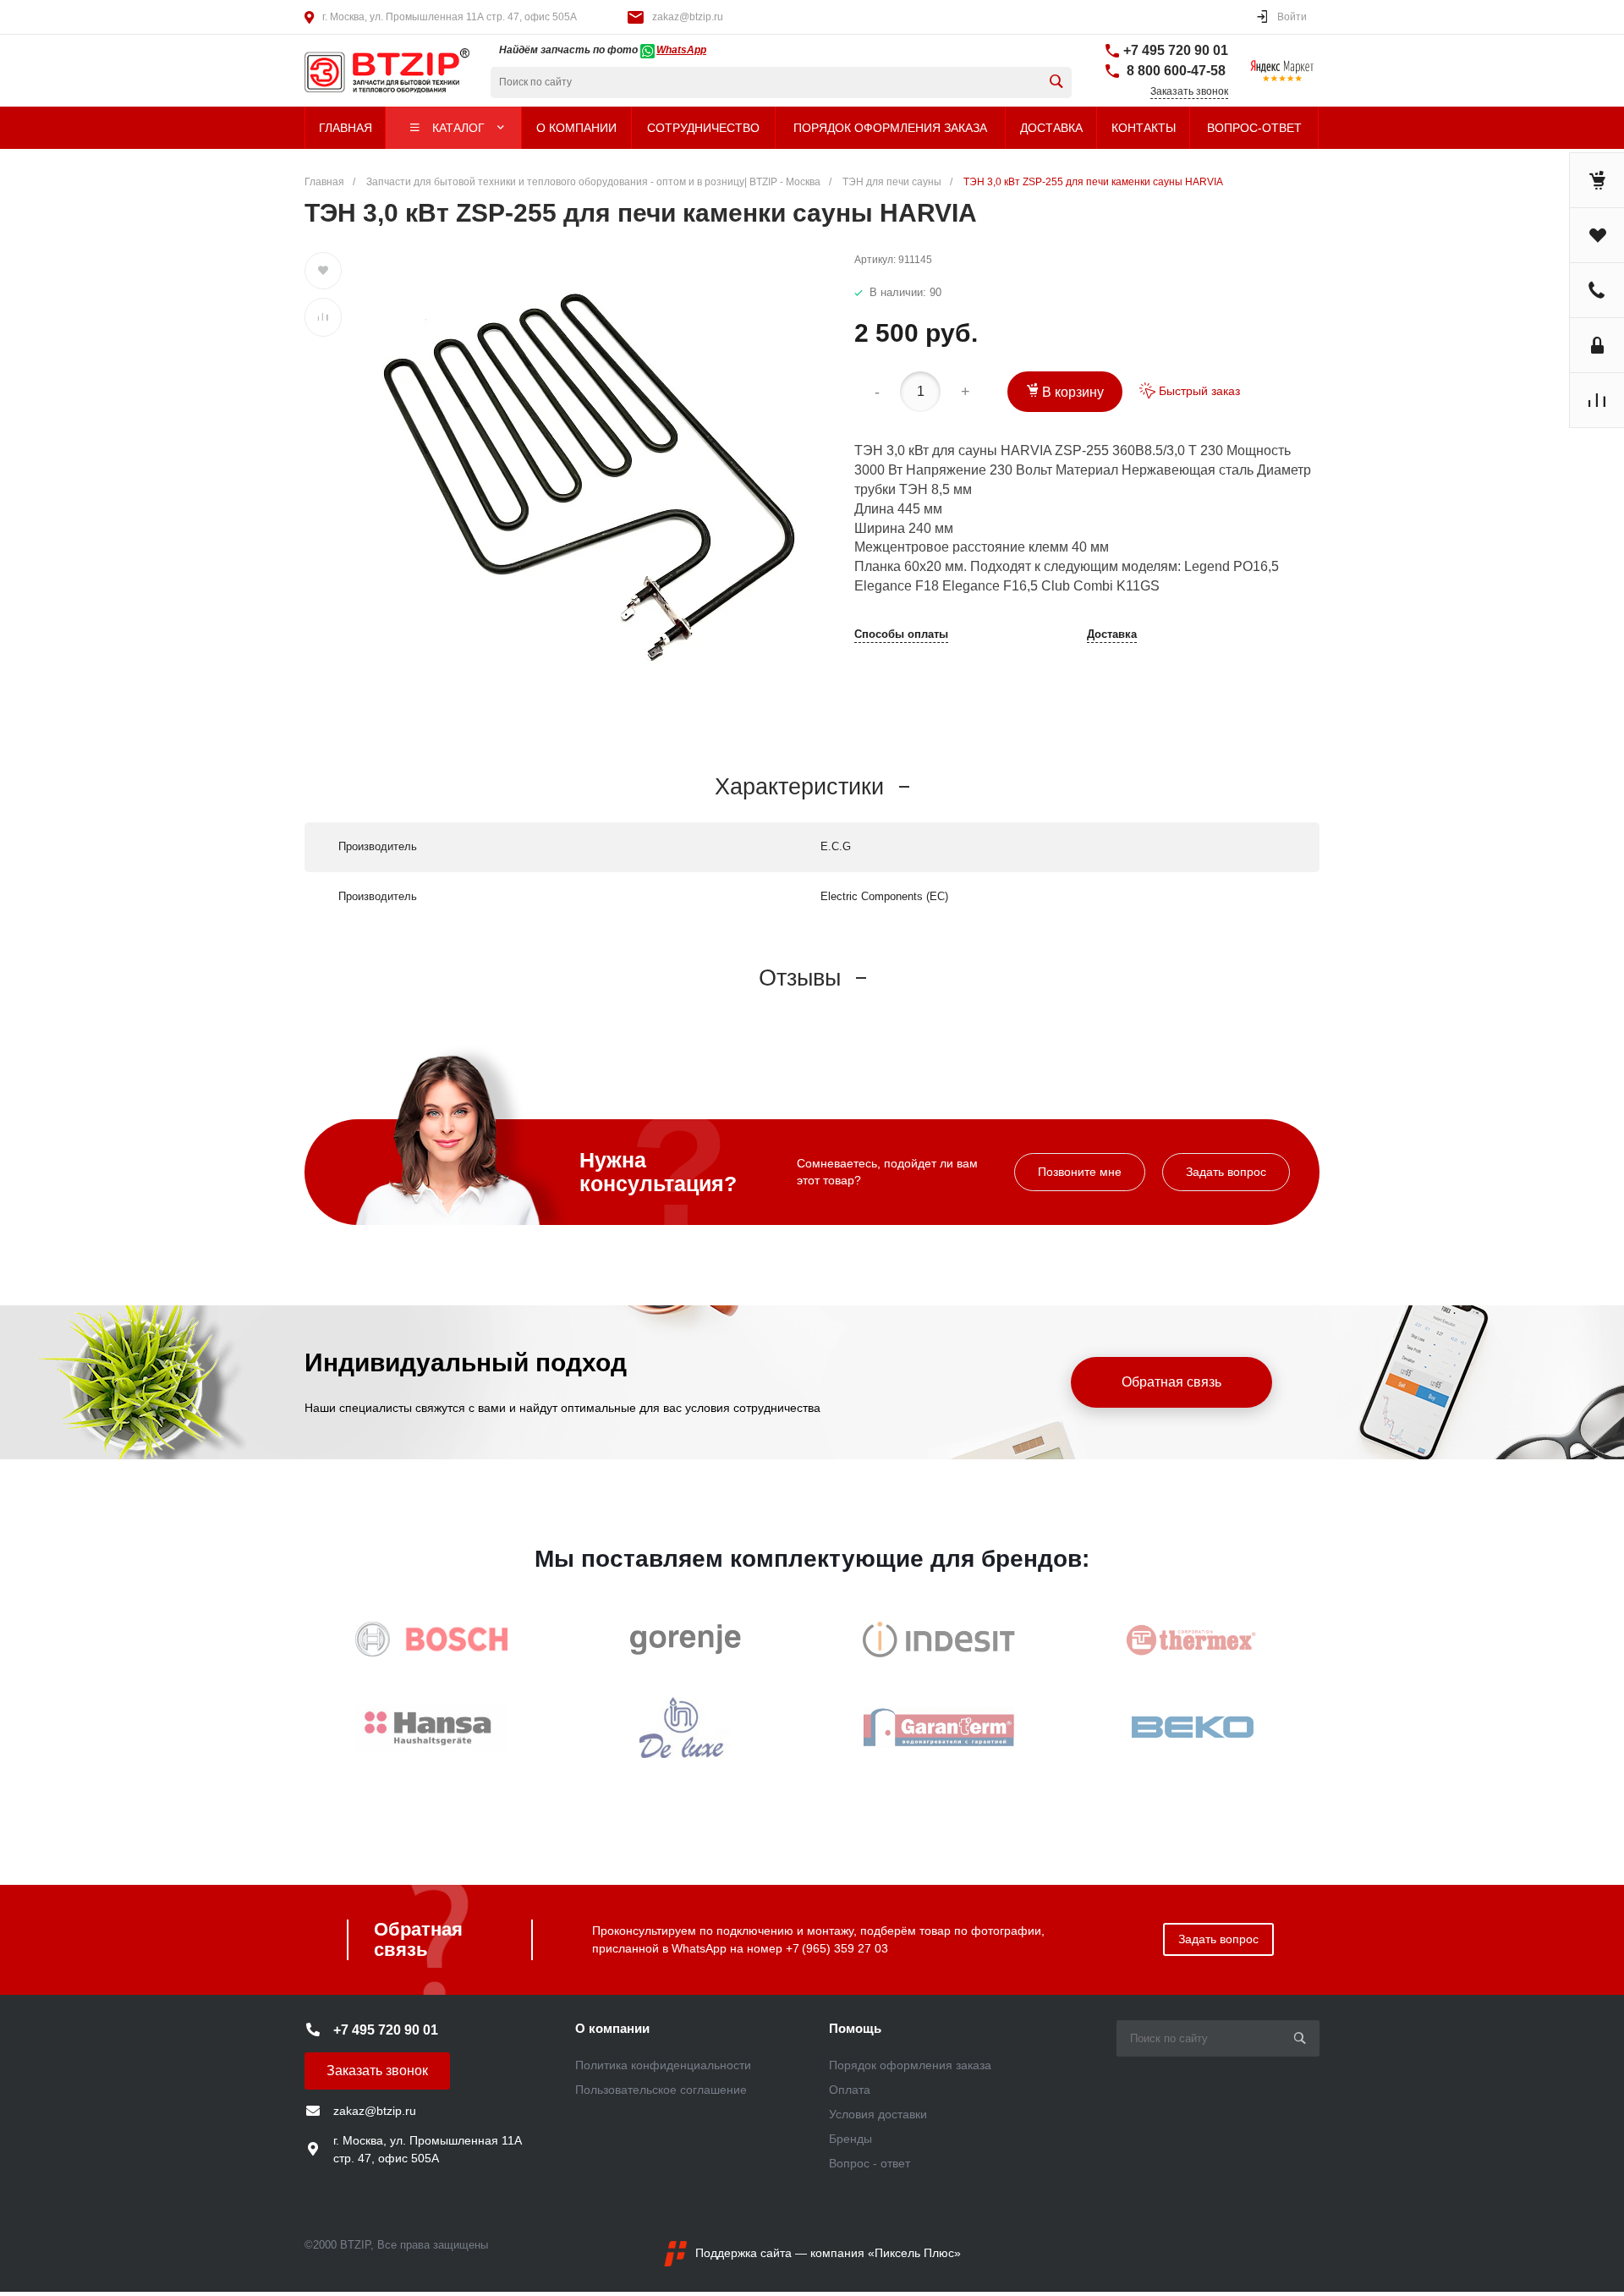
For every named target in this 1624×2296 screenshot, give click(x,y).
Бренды (850, 2139)
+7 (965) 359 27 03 (837, 1948)
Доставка (1112, 634)
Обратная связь (1171, 1382)
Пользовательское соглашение (661, 2090)
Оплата (850, 2090)
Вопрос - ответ (870, 2163)
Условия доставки (878, 2114)
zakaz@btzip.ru (688, 17)
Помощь (855, 2028)
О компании (612, 2028)
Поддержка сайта (743, 2253)
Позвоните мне (1080, 1172)
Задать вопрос (1226, 1172)
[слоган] (359, 71)
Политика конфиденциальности (663, 2065)
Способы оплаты (901, 634)
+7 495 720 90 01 (1176, 50)
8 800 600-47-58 (1174, 71)
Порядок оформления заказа (910, 2065)
